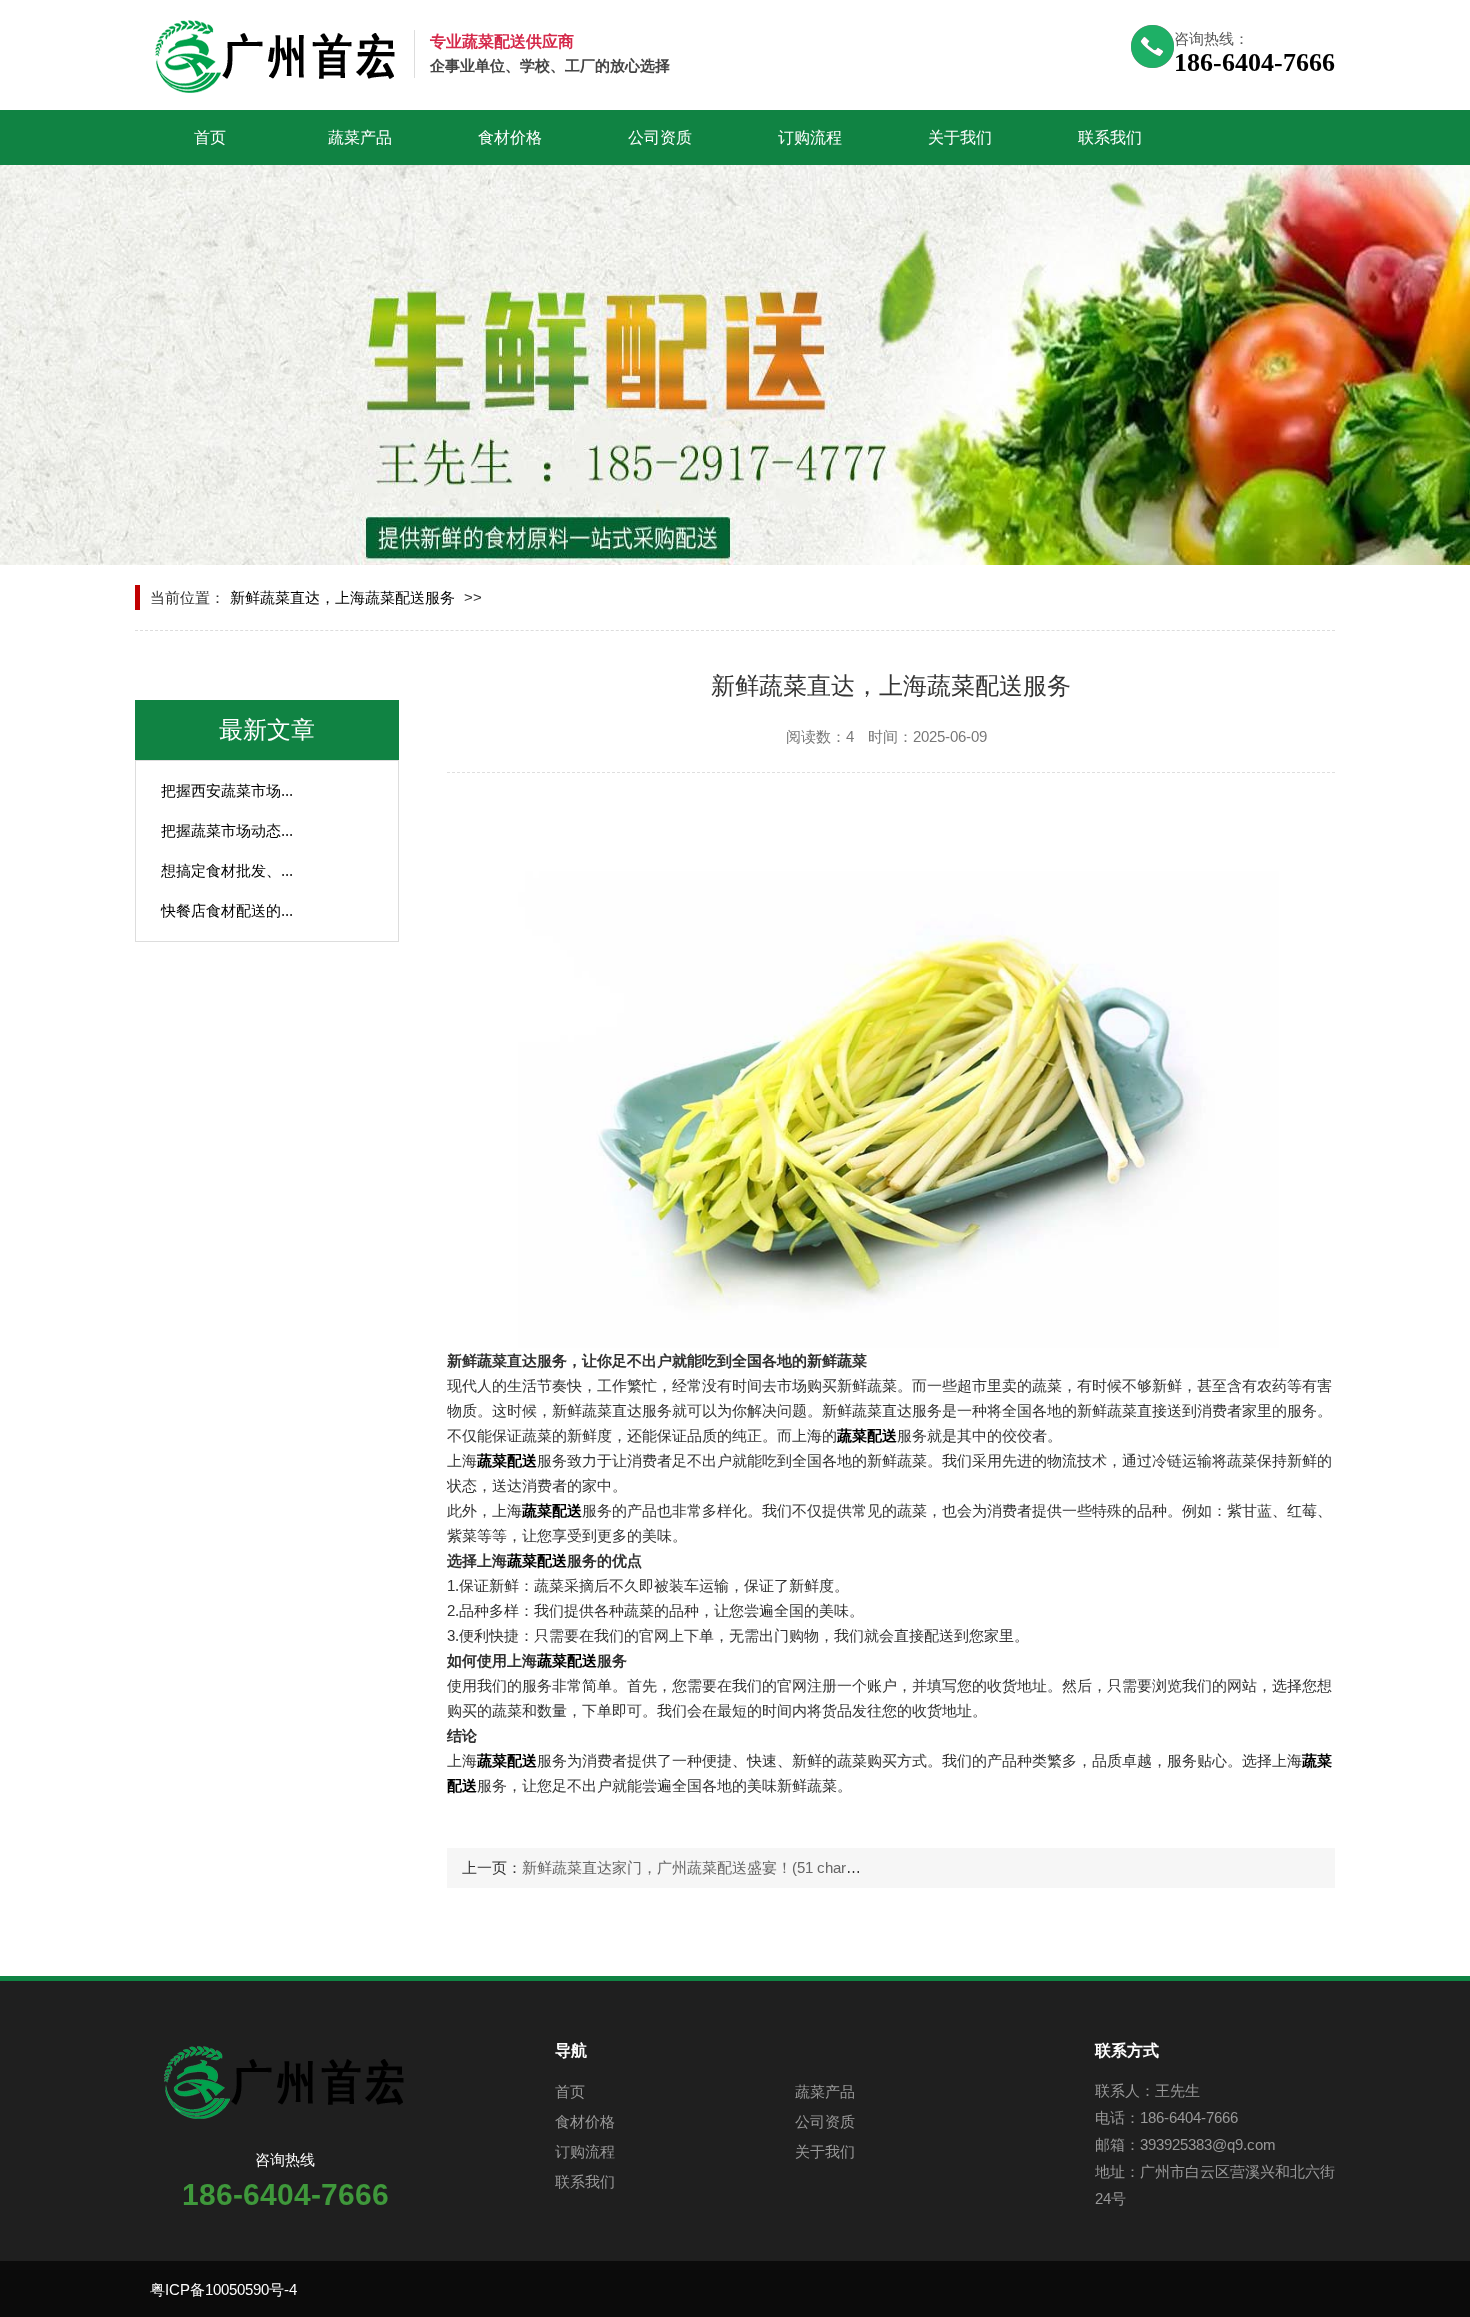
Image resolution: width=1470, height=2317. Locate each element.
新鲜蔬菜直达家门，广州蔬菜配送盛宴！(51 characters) (707, 1867)
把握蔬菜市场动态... (227, 830)
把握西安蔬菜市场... (227, 790)
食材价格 (510, 137)
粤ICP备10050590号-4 (223, 2289)
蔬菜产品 (360, 137)
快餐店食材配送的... (227, 910)
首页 (210, 137)
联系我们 (1110, 137)
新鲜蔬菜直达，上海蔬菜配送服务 (342, 597)
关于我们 (960, 137)
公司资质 (660, 137)
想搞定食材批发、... (227, 870)
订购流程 (810, 137)
